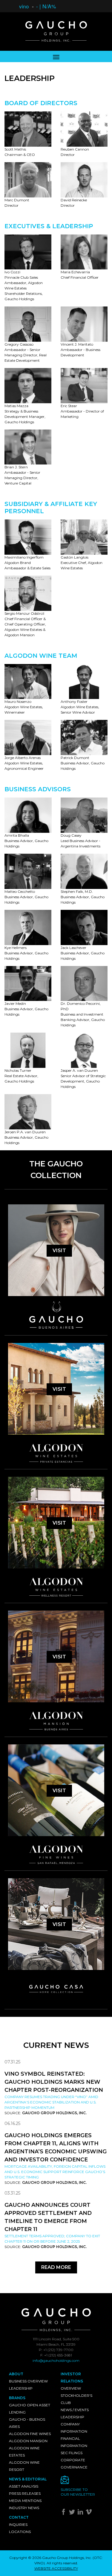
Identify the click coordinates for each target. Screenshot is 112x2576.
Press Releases (25, 2493)
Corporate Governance (74, 2464)
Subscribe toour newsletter (78, 2492)
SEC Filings (72, 2453)
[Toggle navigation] (56, 56)
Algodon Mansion (28, 2441)
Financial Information (74, 2442)
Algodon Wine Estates (24, 2452)
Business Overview (28, 2381)
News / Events (75, 2410)
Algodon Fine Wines (30, 2434)
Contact (19, 2517)
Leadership (21, 2388)
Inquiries (18, 2524)
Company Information (74, 2428)
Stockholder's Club (76, 2399)
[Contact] (82, 2481)
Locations (20, 2532)
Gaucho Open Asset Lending (30, 2409)
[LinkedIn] (81, 2513)
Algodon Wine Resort (24, 2466)
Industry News (24, 2508)
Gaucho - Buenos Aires (27, 2423)
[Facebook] (64, 2513)
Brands (17, 2398)
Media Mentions (25, 2501)
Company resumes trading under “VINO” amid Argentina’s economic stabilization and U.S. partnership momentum (51, 2102)
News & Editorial (28, 2479)
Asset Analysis (24, 2486)
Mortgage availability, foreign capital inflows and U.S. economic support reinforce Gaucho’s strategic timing (55, 2172)
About (16, 2374)
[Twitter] (73, 2513)
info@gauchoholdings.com (56, 2360)
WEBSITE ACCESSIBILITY (56, 2568)
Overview (71, 2388)
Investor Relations (72, 2378)
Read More (56, 2267)
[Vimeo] (89, 2513)
